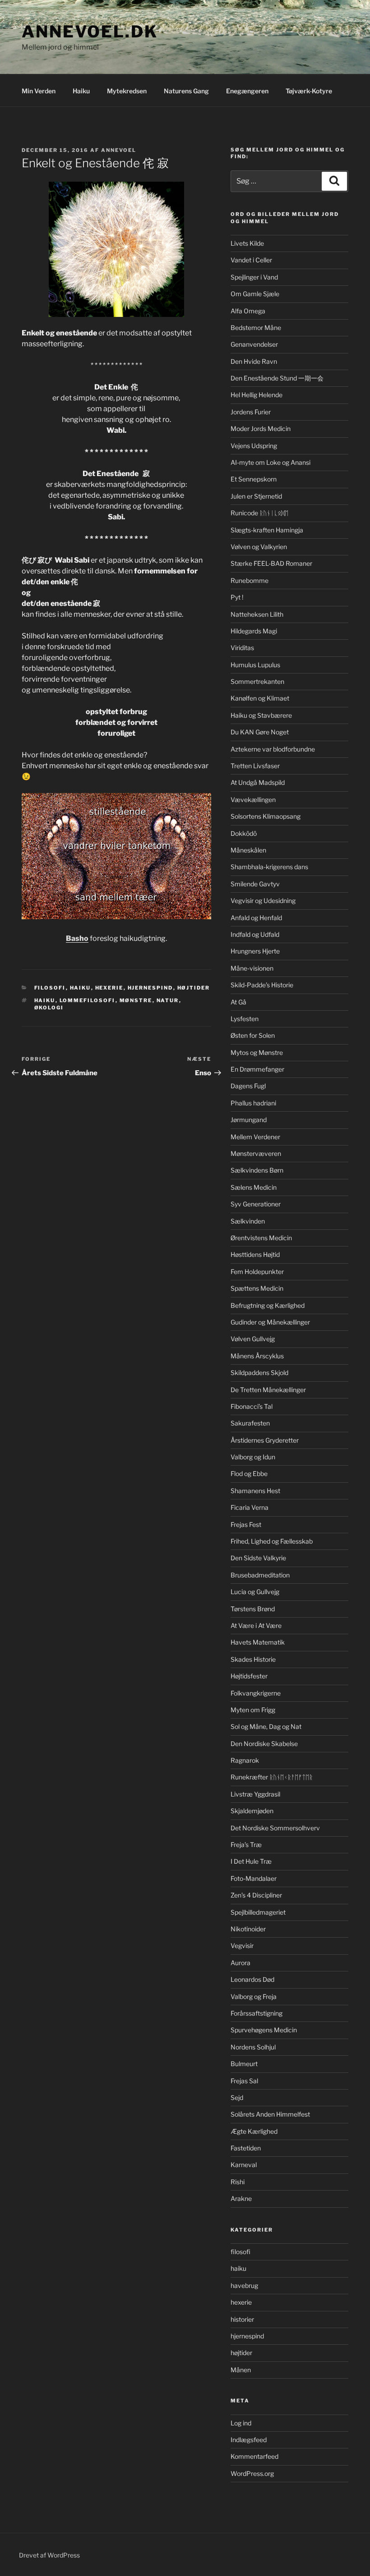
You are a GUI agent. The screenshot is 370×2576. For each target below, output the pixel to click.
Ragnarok (245, 1760)
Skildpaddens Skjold (259, 1373)
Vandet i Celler (251, 260)
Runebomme (250, 580)
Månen (241, 2370)
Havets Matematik (258, 1642)
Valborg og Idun (253, 1457)
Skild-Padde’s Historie (262, 985)
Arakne (241, 2198)
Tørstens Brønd (253, 1609)
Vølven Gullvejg (253, 1339)
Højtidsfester (249, 1676)
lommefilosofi (88, 1000)
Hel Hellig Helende (257, 395)
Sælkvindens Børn (257, 1170)
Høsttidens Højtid (255, 1254)
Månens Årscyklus (257, 1356)
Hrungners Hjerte (255, 951)
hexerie (109, 988)
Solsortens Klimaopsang (266, 816)
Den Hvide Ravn (254, 361)
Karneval (244, 2165)
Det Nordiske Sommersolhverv (275, 1828)
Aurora (240, 1963)
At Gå (238, 1002)
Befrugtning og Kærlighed (268, 1305)
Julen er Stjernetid (256, 496)
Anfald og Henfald (256, 918)
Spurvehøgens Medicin (264, 2030)
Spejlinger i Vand (254, 277)
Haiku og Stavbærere (261, 715)
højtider (194, 988)
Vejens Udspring (254, 446)
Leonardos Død (252, 1979)
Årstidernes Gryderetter (265, 1440)
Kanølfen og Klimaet (260, 698)
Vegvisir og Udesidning (263, 901)
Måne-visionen (252, 968)
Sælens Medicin (254, 1187)
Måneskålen (248, 850)
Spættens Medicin (257, 1288)
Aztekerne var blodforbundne (273, 749)
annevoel (119, 150)
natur (168, 1000)
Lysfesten (245, 1019)
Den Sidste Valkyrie (258, 1558)
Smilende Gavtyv (255, 884)
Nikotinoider (248, 1929)
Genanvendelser (254, 344)
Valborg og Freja (254, 1996)
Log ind (241, 2423)
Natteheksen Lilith (257, 614)
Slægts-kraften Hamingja (267, 530)
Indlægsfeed (249, 2440)
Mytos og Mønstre (257, 1052)
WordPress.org (252, 2473)
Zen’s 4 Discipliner (256, 1895)
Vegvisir (242, 1946)
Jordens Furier (251, 412)
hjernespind (150, 988)
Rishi (238, 2182)
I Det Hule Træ (251, 1861)
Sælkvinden (248, 1221)
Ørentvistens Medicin (261, 1238)
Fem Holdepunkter (257, 1272)
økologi (49, 1008)
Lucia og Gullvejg (255, 1592)
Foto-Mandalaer (254, 1878)
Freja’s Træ (246, 1845)
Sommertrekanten (257, 681)
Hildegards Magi (254, 631)
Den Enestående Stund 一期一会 (277, 378)
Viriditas (242, 648)
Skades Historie (253, 1659)
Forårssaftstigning (257, 2013)
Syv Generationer (256, 1204)
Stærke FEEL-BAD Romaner (271, 563)
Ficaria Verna (250, 1507)
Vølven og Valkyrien (259, 547)
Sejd (237, 2097)
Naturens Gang (186, 91)
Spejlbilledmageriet (258, 1912)
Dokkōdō (244, 833)
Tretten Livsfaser (255, 766)
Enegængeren (247, 91)
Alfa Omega (248, 311)
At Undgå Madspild (258, 782)
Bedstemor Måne (256, 328)
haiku (81, 988)
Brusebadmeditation (260, 1575)
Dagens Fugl (248, 1086)
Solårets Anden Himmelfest (270, 2114)
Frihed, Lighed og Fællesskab (272, 1541)
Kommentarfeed (254, 2456)
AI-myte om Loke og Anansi (271, 462)
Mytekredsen (127, 91)
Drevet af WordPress (49, 2555)
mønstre (136, 1000)
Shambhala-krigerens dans (269, 867)
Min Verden (39, 91)
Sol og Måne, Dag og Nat (266, 1726)
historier (242, 2319)
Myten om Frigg (253, 1710)
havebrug (244, 2285)
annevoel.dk (90, 32)
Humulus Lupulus (255, 665)
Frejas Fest (246, 1524)
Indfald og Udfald (255, 934)
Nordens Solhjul (253, 2047)
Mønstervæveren (256, 1153)
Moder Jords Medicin (261, 429)
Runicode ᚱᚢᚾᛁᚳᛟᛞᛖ (259, 513)
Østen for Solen (253, 1035)
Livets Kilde (247, 243)
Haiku (81, 91)
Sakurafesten (250, 1423)
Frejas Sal (244, 2081)
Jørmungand (249, 1120)
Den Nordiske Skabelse (264, 1744)
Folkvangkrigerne (256, 1693)
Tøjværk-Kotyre (309, 91)
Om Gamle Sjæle (255, 294)
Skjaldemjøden (252, 1811)
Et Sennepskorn (254, 479)
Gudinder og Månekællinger (270, 1322)
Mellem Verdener (255, 1137)
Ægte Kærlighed (254, 2131)
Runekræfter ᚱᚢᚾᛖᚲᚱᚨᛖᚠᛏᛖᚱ (272, 1777)
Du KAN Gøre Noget (260, 732)
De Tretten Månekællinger (268, 1390)
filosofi (50, 988)
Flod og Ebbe (249, 1474)
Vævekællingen (253, 800)
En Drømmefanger (257, 1069)
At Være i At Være (256, 1625)
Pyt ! (237, 597)
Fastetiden (246, 2148)
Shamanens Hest (255, 1491)
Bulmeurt (244, 2064)
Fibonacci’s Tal (252, 1406)
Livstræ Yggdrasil (255, 1794)
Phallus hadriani (253, 1103)
